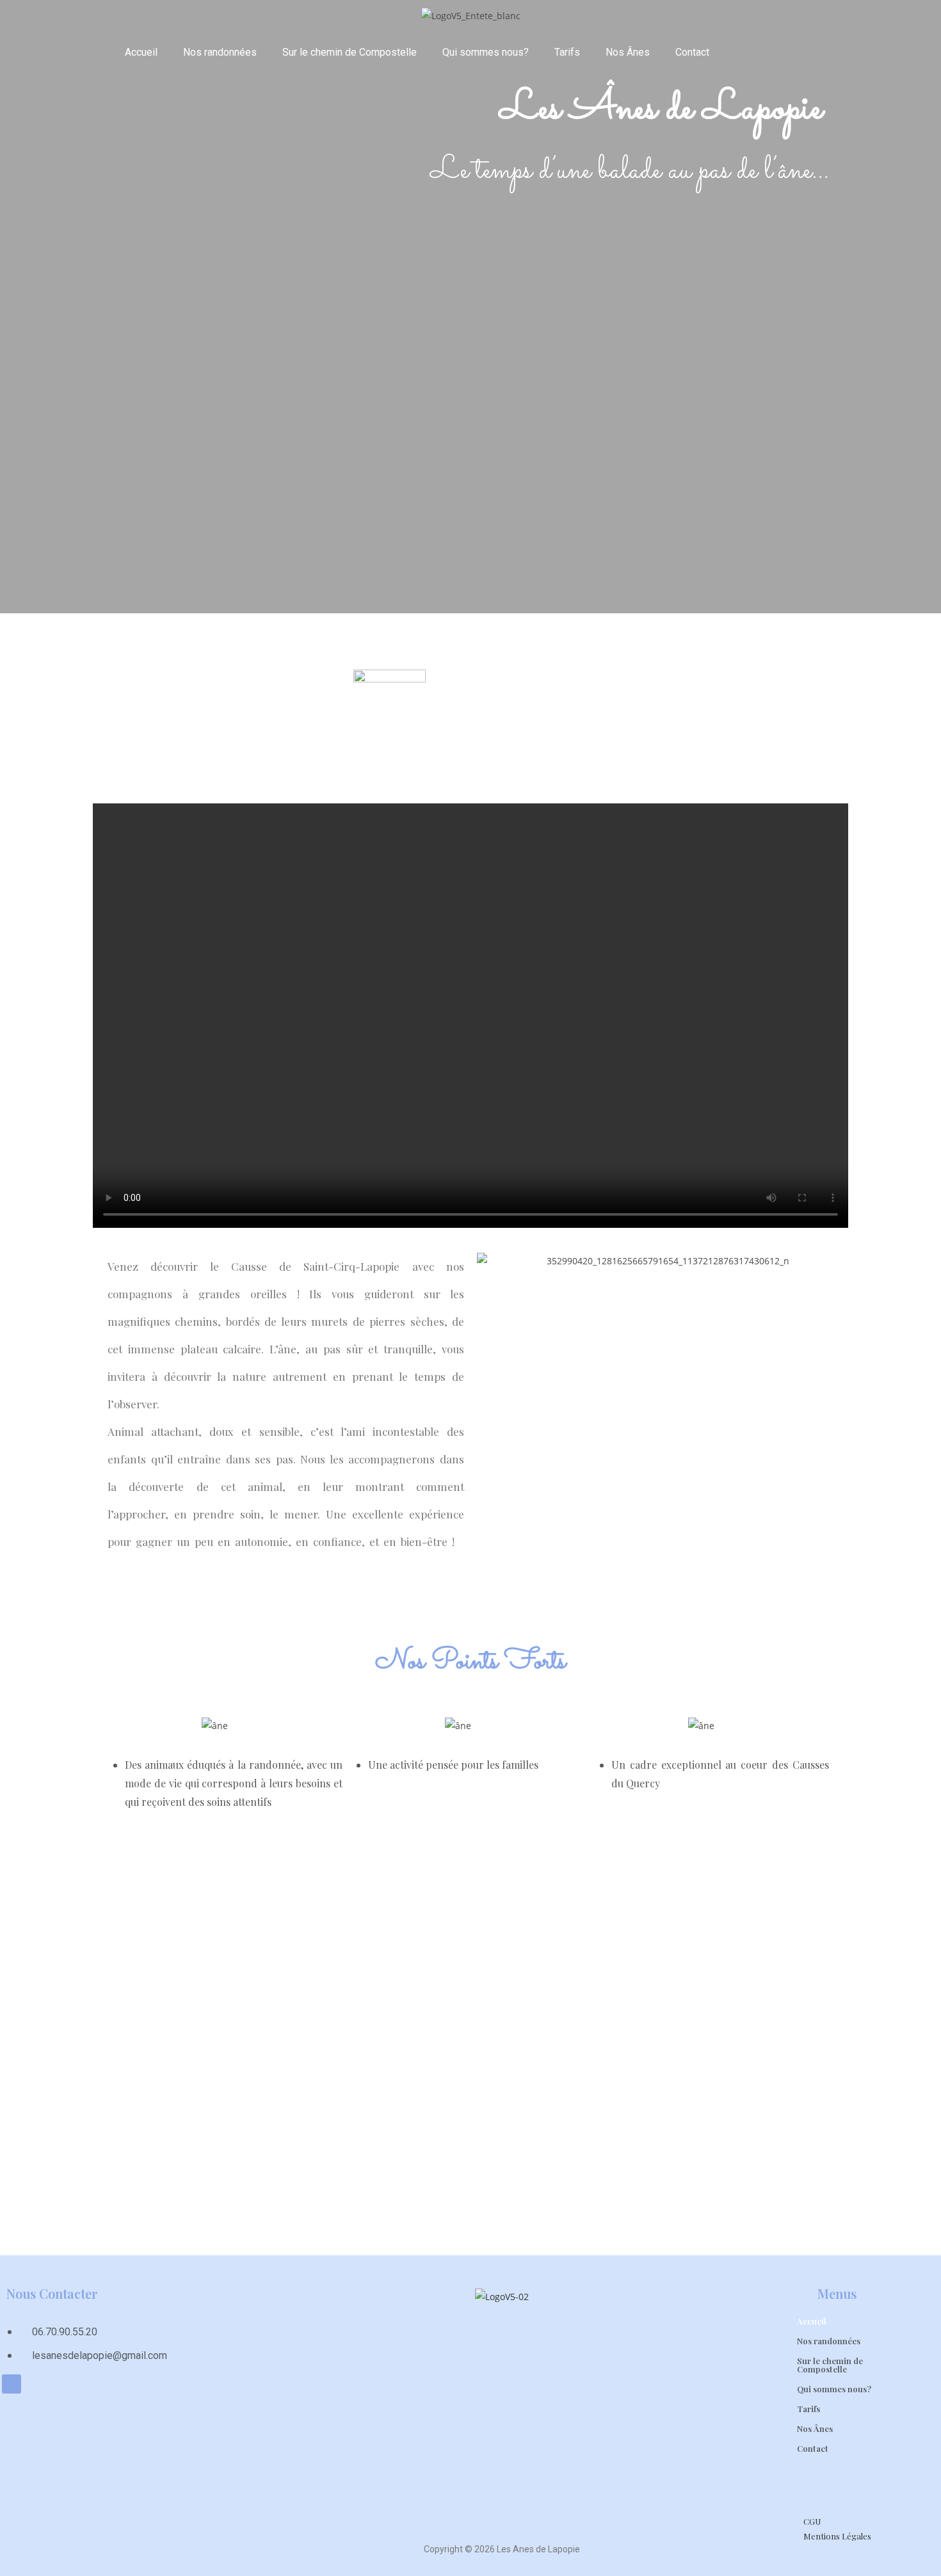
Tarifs (567, 52)
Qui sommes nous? (486, 52)
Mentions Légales (837, 2536)
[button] (488, 1261)
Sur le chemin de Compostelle (350, 52)
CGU (812, 2521)
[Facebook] (12, 2384)
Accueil (141, 52)
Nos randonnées (220, 52)
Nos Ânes (628, 52)
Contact (692, 52)
